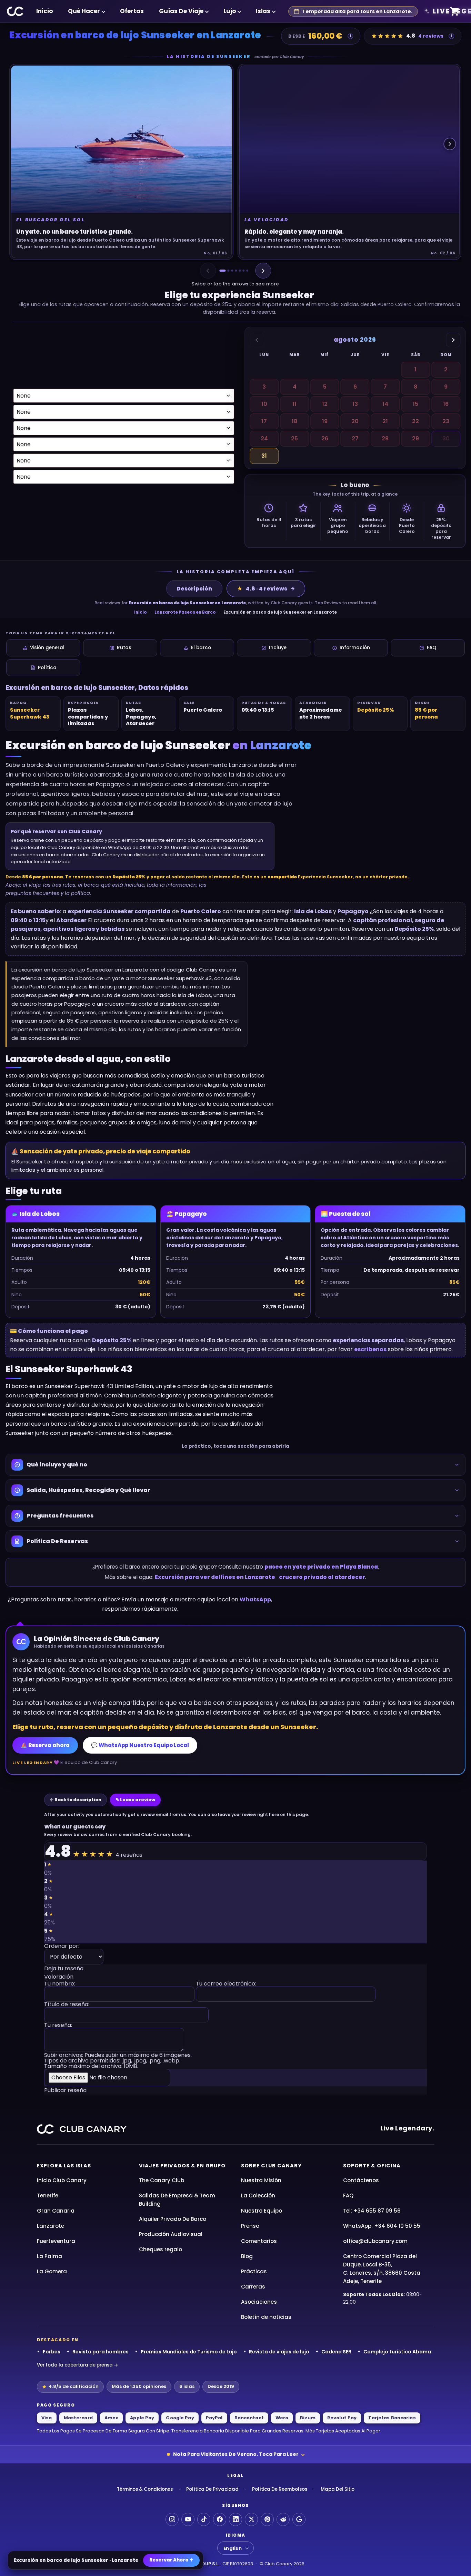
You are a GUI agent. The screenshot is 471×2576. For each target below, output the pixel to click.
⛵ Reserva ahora (45, 1745)
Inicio (44, 11)
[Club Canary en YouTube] (188, 2519)
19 (325, 421)
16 (446, 404)
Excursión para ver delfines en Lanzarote (215, 1577)
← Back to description (76, 1800)
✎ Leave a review (135, 1800)
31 (264, 456)
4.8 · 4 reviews (262, 589)
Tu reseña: (58, 2026)
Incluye (278, 648)
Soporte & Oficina (372, 2166)
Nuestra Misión (261, 2180)
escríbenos (370, 1349)
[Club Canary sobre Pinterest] (267, 2519)
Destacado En (58, 2340)
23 (446, 421)
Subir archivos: (118, 2061)
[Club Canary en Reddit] (283, 2519)
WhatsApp (255, 1599)
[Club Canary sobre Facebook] (220, 2519)
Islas (263, 11)
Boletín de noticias (266, 2317)
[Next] (263, 271)
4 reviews (431, 36)
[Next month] (453, 340)
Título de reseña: (67, 2005)
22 (415, 421)
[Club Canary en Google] (299, 2519)
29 (415, 438)
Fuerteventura (56, 2241)
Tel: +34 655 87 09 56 (372, 2211)
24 (264, 438)
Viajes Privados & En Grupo (182, 2166)
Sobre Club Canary (271, 2166)
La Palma (49, 2256)
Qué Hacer (84, 11)
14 (385, 404)
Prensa (250, 2226)
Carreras (253, 2287)
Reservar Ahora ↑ (171, 2560)
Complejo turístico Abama (397, 2352)
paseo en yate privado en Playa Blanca (321, 1567)
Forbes (52, 2352)
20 (355, 421)
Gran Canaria (56, 2211)
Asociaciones (259, 2302)
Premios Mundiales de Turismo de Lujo (189, 2352)
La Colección (258, 2196)
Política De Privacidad (212, 2489)
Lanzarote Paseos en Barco (185, 612)
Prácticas (254, 2271)
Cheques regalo (161, 2249)
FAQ (432, 648)
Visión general (47, 648)
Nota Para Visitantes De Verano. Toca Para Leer (236, 2454)
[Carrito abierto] (455, 12)
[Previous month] (257, 340)
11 (294, 404)
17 (264, 421)
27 (355, 438)
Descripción (194, 589)
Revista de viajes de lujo (279, 2352)
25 (294, 438)
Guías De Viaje (181, 11)
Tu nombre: (60, 1984)
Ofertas (132, 11)
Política (47, 668)
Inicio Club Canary (62, 2180)
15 (415, 404)
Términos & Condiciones (145, 2489)
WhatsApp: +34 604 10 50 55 (382, 2226)
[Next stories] (450, 144)
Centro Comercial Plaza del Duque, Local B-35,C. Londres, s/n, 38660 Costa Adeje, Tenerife (382, 2269)
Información (355, 648)
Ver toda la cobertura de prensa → (78, 2365)
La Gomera (52, 2271)
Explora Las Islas (64, 2166)
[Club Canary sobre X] (251, 2519)
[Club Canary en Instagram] (172, 2519)
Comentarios (259, 2241)
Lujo (230, 11)
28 (385, 438)
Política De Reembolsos (280, 2489)
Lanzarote (51, 2226)
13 (355, 404)
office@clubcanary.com (375, 2241)
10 (264, 404)
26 (325, 438)
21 (385, 421)
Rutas (124, 648)
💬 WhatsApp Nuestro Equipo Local (140, 1745)
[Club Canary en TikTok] (204, 2519)
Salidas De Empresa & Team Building (177, 2200)
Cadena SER (336, 2352)
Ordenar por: (62, 1947)
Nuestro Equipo (262, 2211)
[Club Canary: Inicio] (15, 11)
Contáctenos (361, 2180)
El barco (201, 648)
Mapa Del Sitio (338, 2489)
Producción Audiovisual (171, 2234)
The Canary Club (162, 2180)
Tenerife (48, 2196)
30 (446, 438)
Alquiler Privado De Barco (173, 2219)
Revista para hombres (101, 2352)
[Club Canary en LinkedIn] (235, 2519)
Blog (247, 2256)
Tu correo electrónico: (226, 1984)
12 (325, 404)
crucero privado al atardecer (322, 1577)
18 (294, 421)
